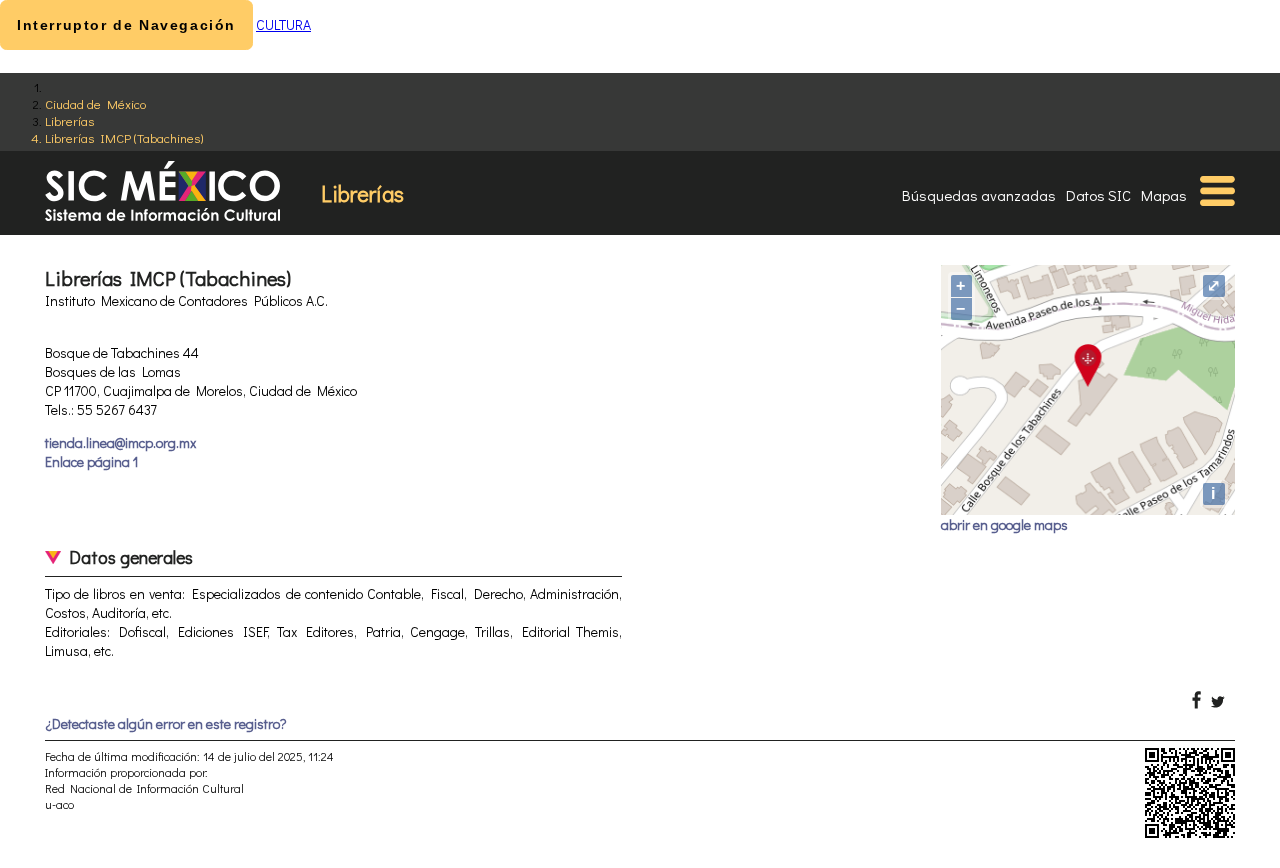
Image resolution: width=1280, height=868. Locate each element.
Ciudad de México (95, 103)
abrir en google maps (1004, 524)
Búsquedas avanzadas (979, 195)
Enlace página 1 (91, 461)
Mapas (1164, 195)
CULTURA (283, 24)
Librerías (69, 120)
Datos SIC (1098, 195)
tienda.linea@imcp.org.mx (120, 442)
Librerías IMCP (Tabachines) (124, 137)
